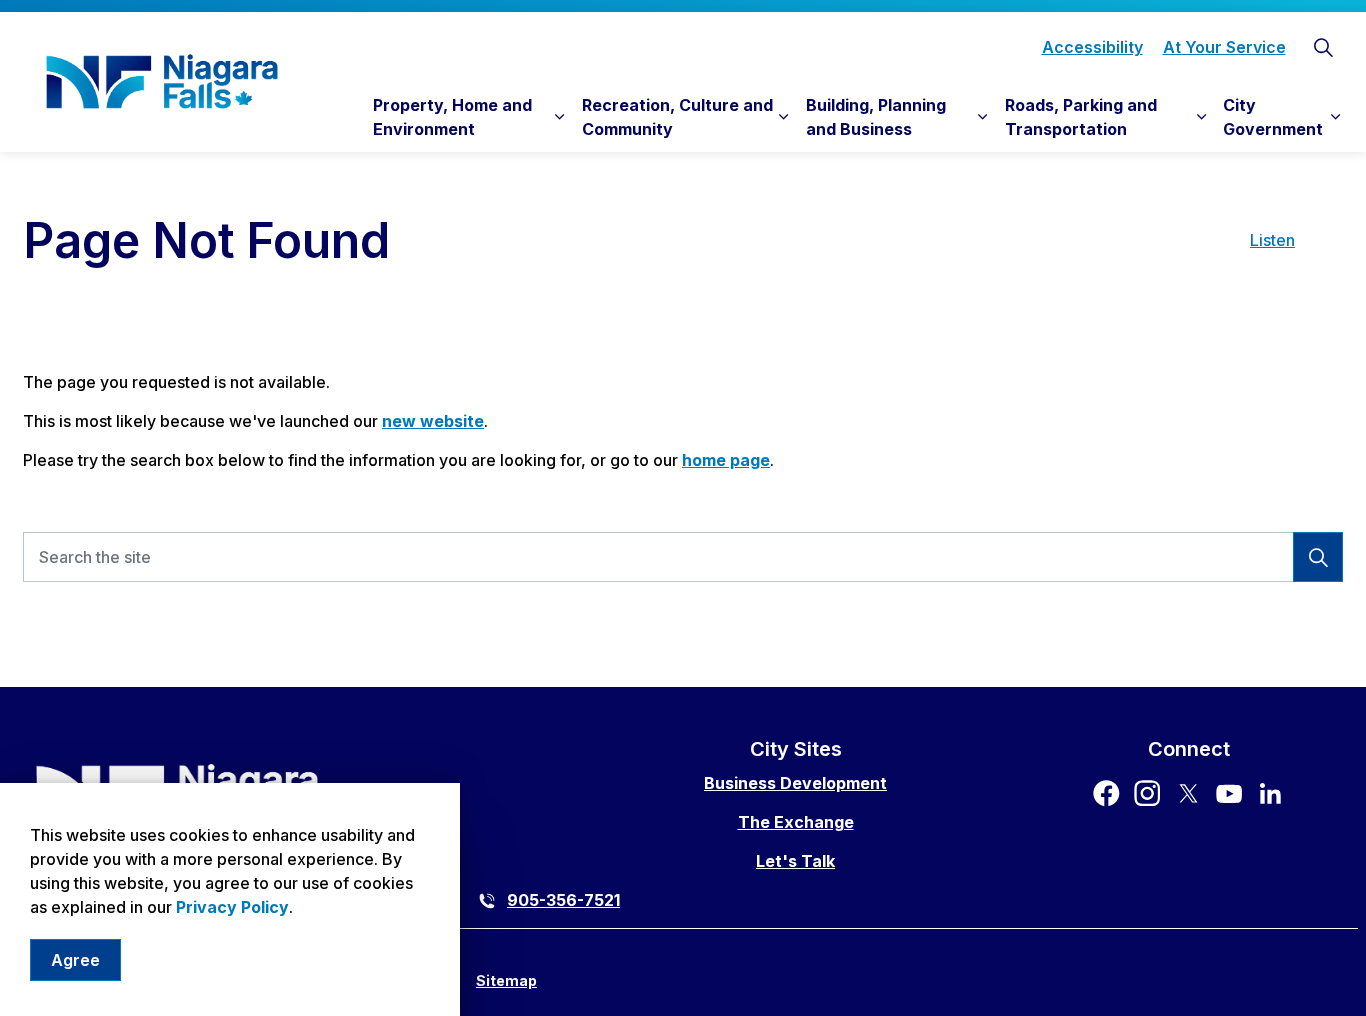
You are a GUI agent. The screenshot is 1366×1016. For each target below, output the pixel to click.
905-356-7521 (563, 900)
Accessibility (1092, 47)
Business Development (795, 783)
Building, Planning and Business (876, 117)
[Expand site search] (1323, 47)
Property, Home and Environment (452, 117)
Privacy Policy (232, 907)
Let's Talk (795, 861)
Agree (75, 960)
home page (726, 460)
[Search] (1318, 557)
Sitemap (506, 980)
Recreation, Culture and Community (677, 117)
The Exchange (796, 822)
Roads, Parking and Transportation (1081, 117)
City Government (1273, 117)
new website (433, 421)
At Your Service (1224, 47)
